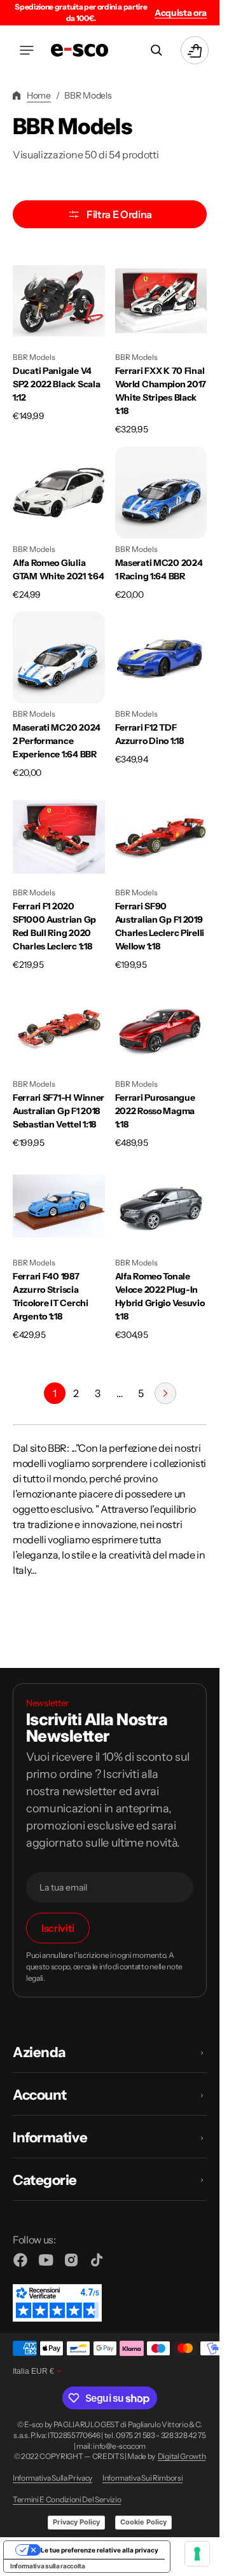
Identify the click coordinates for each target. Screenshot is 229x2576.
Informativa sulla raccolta (48, 2566)
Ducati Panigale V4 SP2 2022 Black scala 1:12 (56, 384)
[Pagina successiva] (165, 1393)
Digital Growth (182, 2456)
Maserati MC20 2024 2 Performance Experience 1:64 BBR (57, 741)
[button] (27, 50)
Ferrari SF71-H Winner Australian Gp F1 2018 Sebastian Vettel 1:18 (59, 1111)
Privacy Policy (76, 2522)
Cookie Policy (143, 2522)
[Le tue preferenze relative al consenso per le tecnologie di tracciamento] (197, 2554)
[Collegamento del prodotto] (59, 346)
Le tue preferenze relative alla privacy (100, 2550)
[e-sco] (80, 50)
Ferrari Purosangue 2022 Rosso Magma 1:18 (155, 1111)
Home (39, 95)
